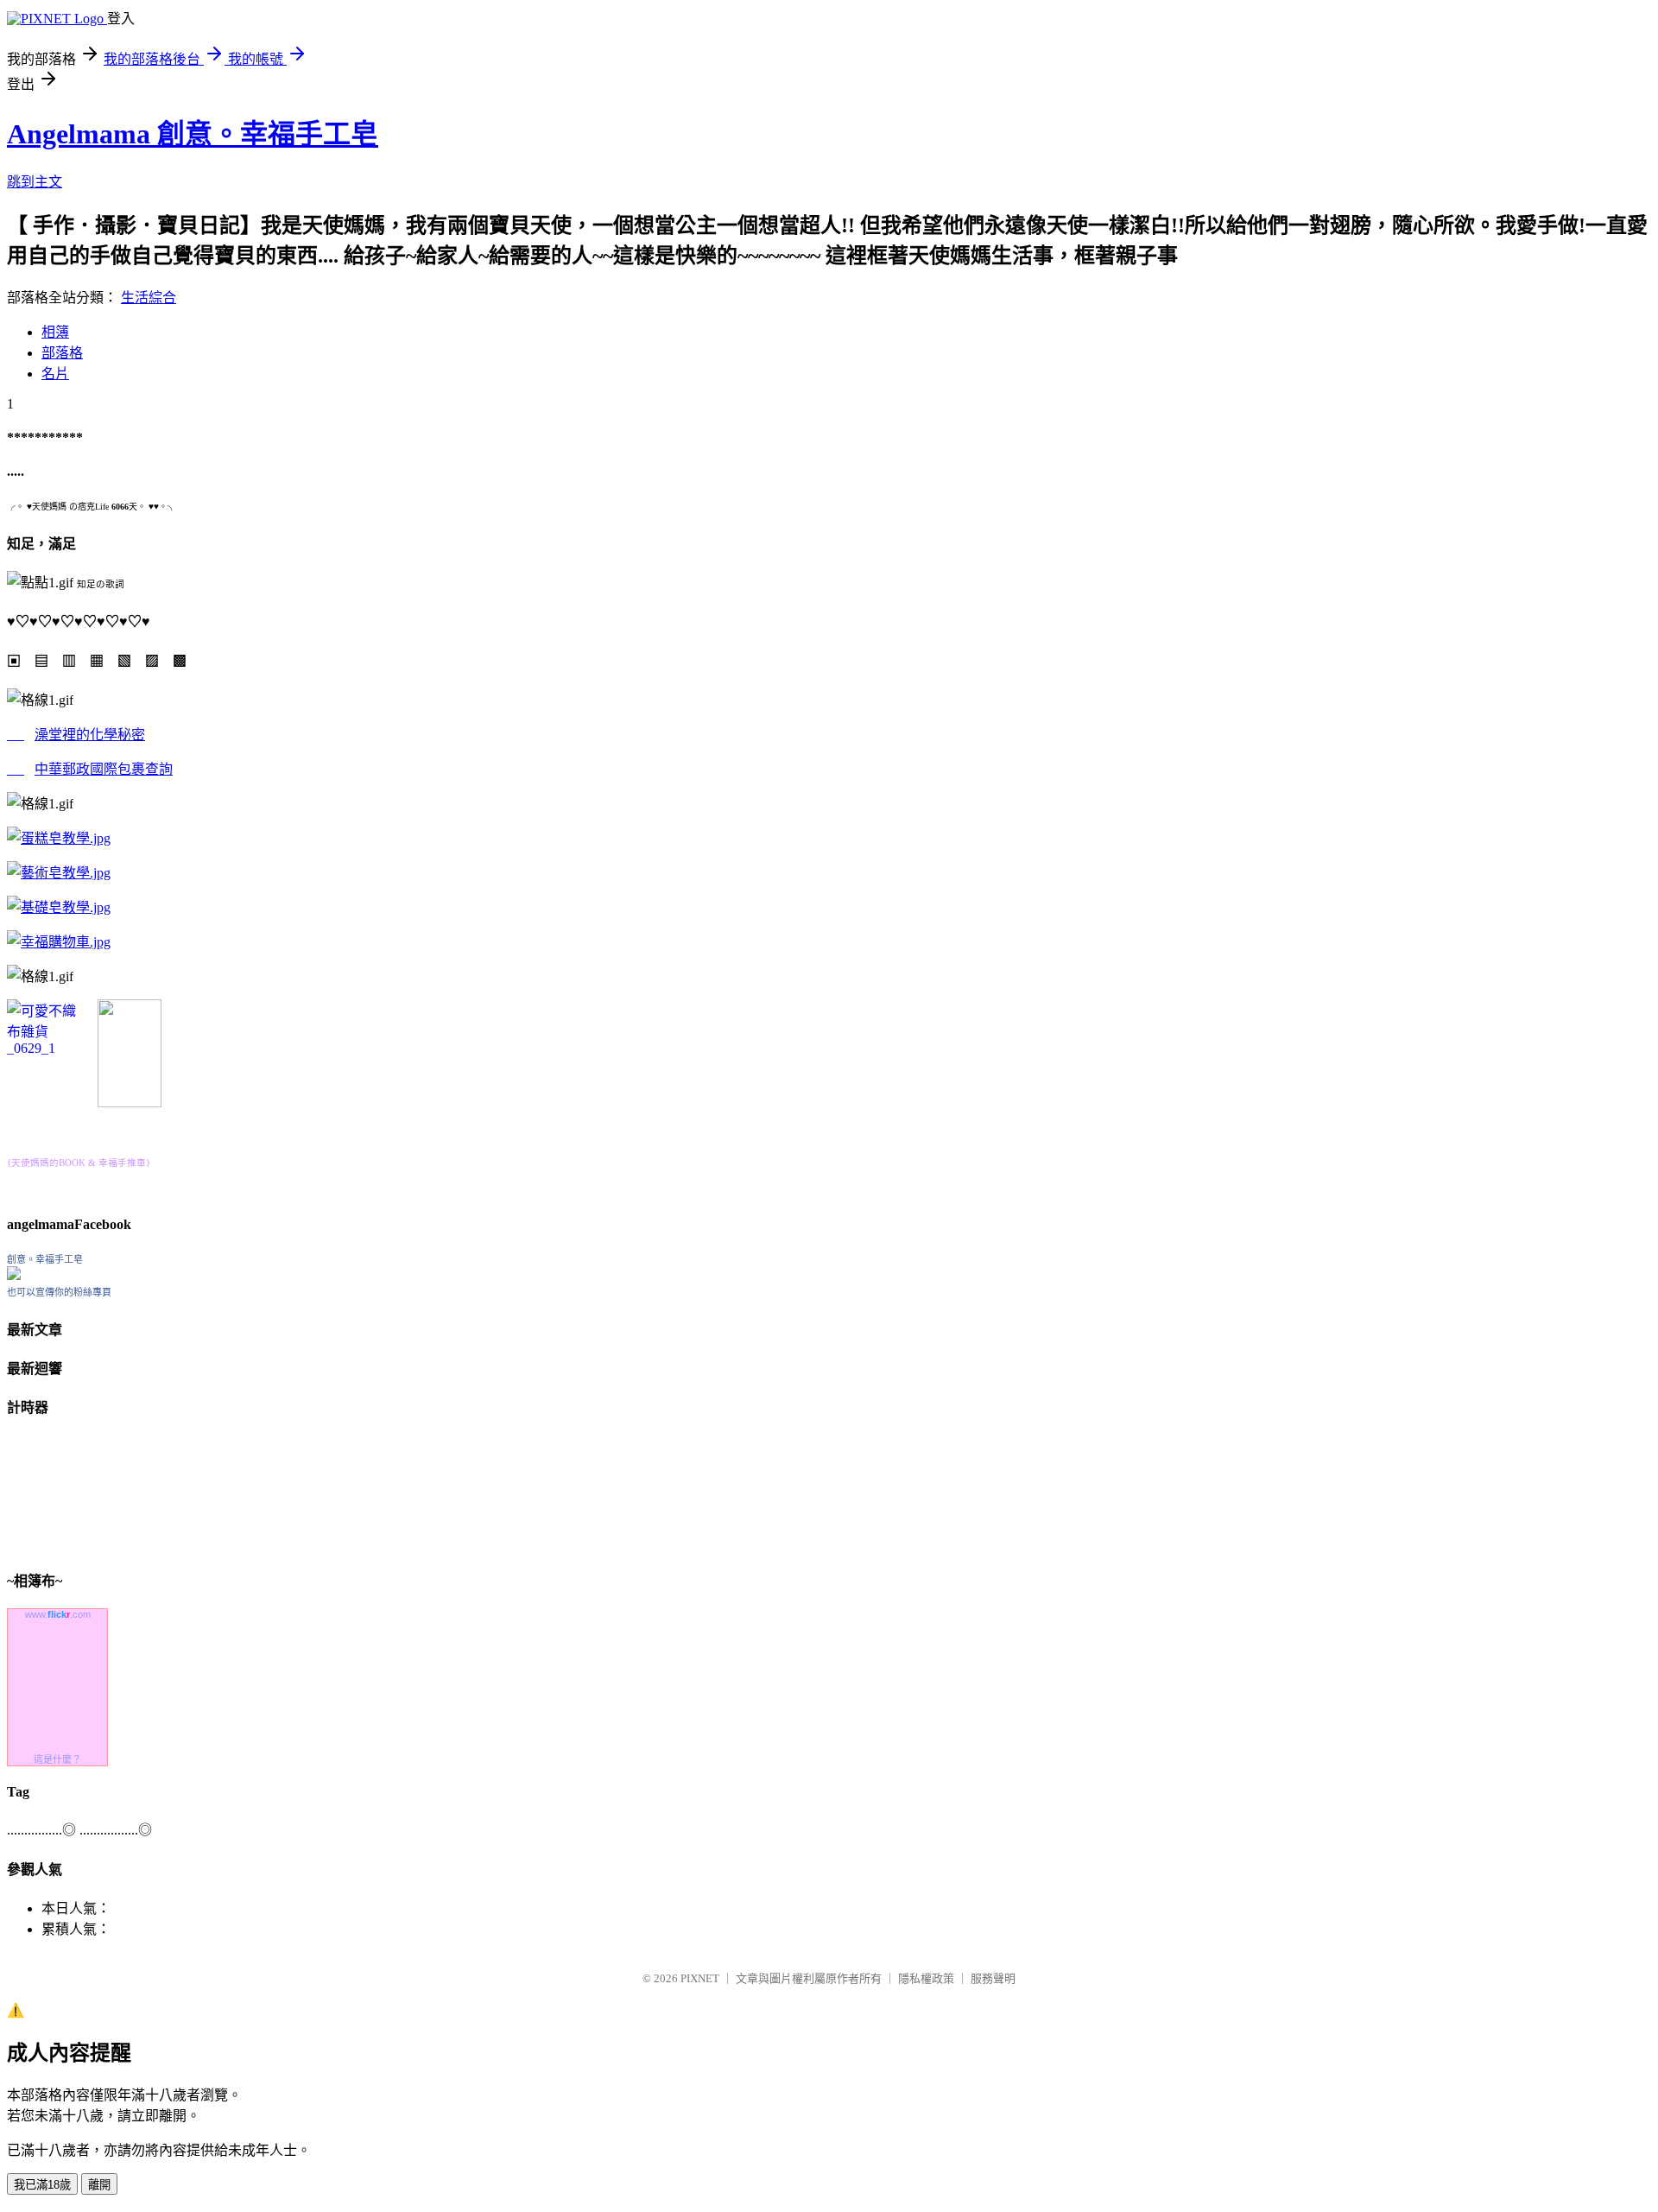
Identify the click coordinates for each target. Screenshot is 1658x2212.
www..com (58, 1614)
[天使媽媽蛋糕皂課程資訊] (59, 873)
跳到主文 (35, 182)
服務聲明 (993, 1978)
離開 (99, 2185)
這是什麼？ (57, 1759)
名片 (55, 374)
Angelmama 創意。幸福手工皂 (193, 134)
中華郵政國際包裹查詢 (104, 769)
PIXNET (700, 1978)
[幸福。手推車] (130, 1103)
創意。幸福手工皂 (45, 1259)
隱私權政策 (926, 1978)
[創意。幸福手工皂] (14, 1275)
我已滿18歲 (42, 2185)
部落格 (62, 353)
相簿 (55, 332)
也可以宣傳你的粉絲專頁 (59, 1292)
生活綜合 (149, 298)
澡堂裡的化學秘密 (90, 735)
